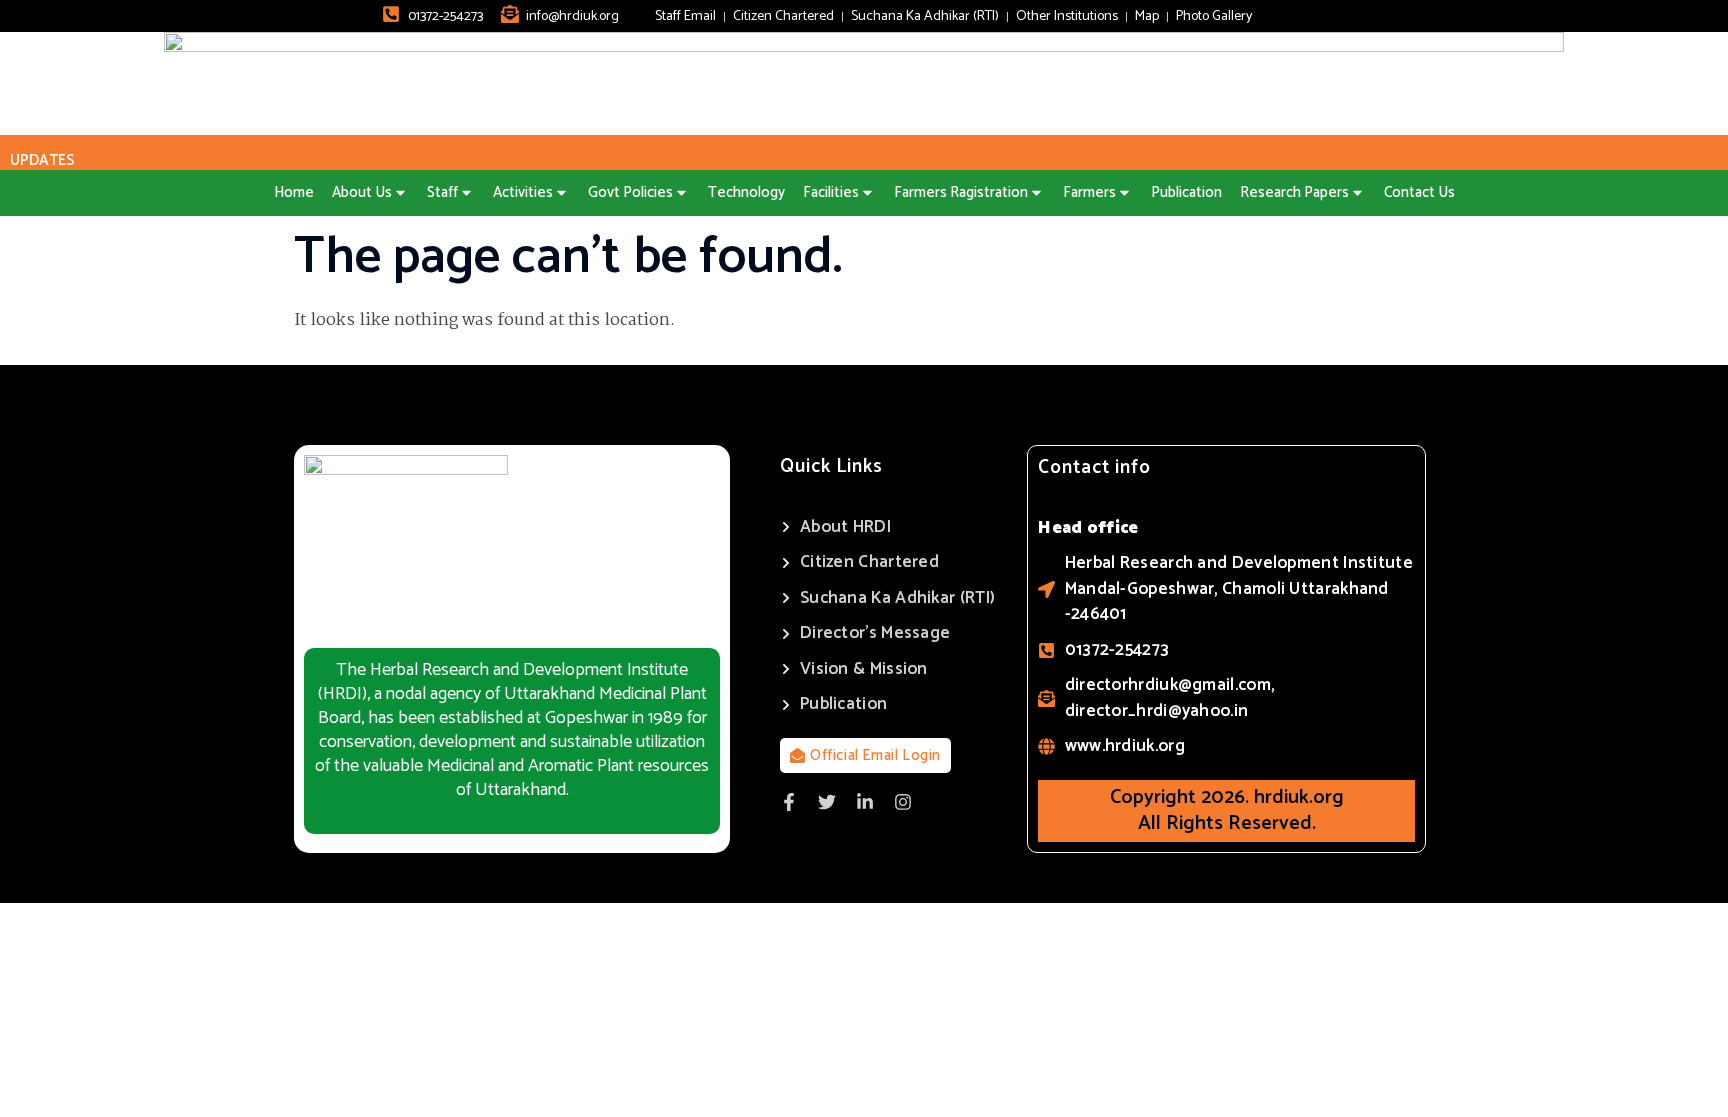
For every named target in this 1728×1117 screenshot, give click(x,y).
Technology (746, 192)
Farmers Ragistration (961, 192)
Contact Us (1419, 192)
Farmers (1089, 192)
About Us (362, 192)
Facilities (831, 192)
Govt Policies (630, 192)
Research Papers (1294, 192)
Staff (442, 192)
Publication (1186, 192)
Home (294, 192)
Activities (523, 192)
